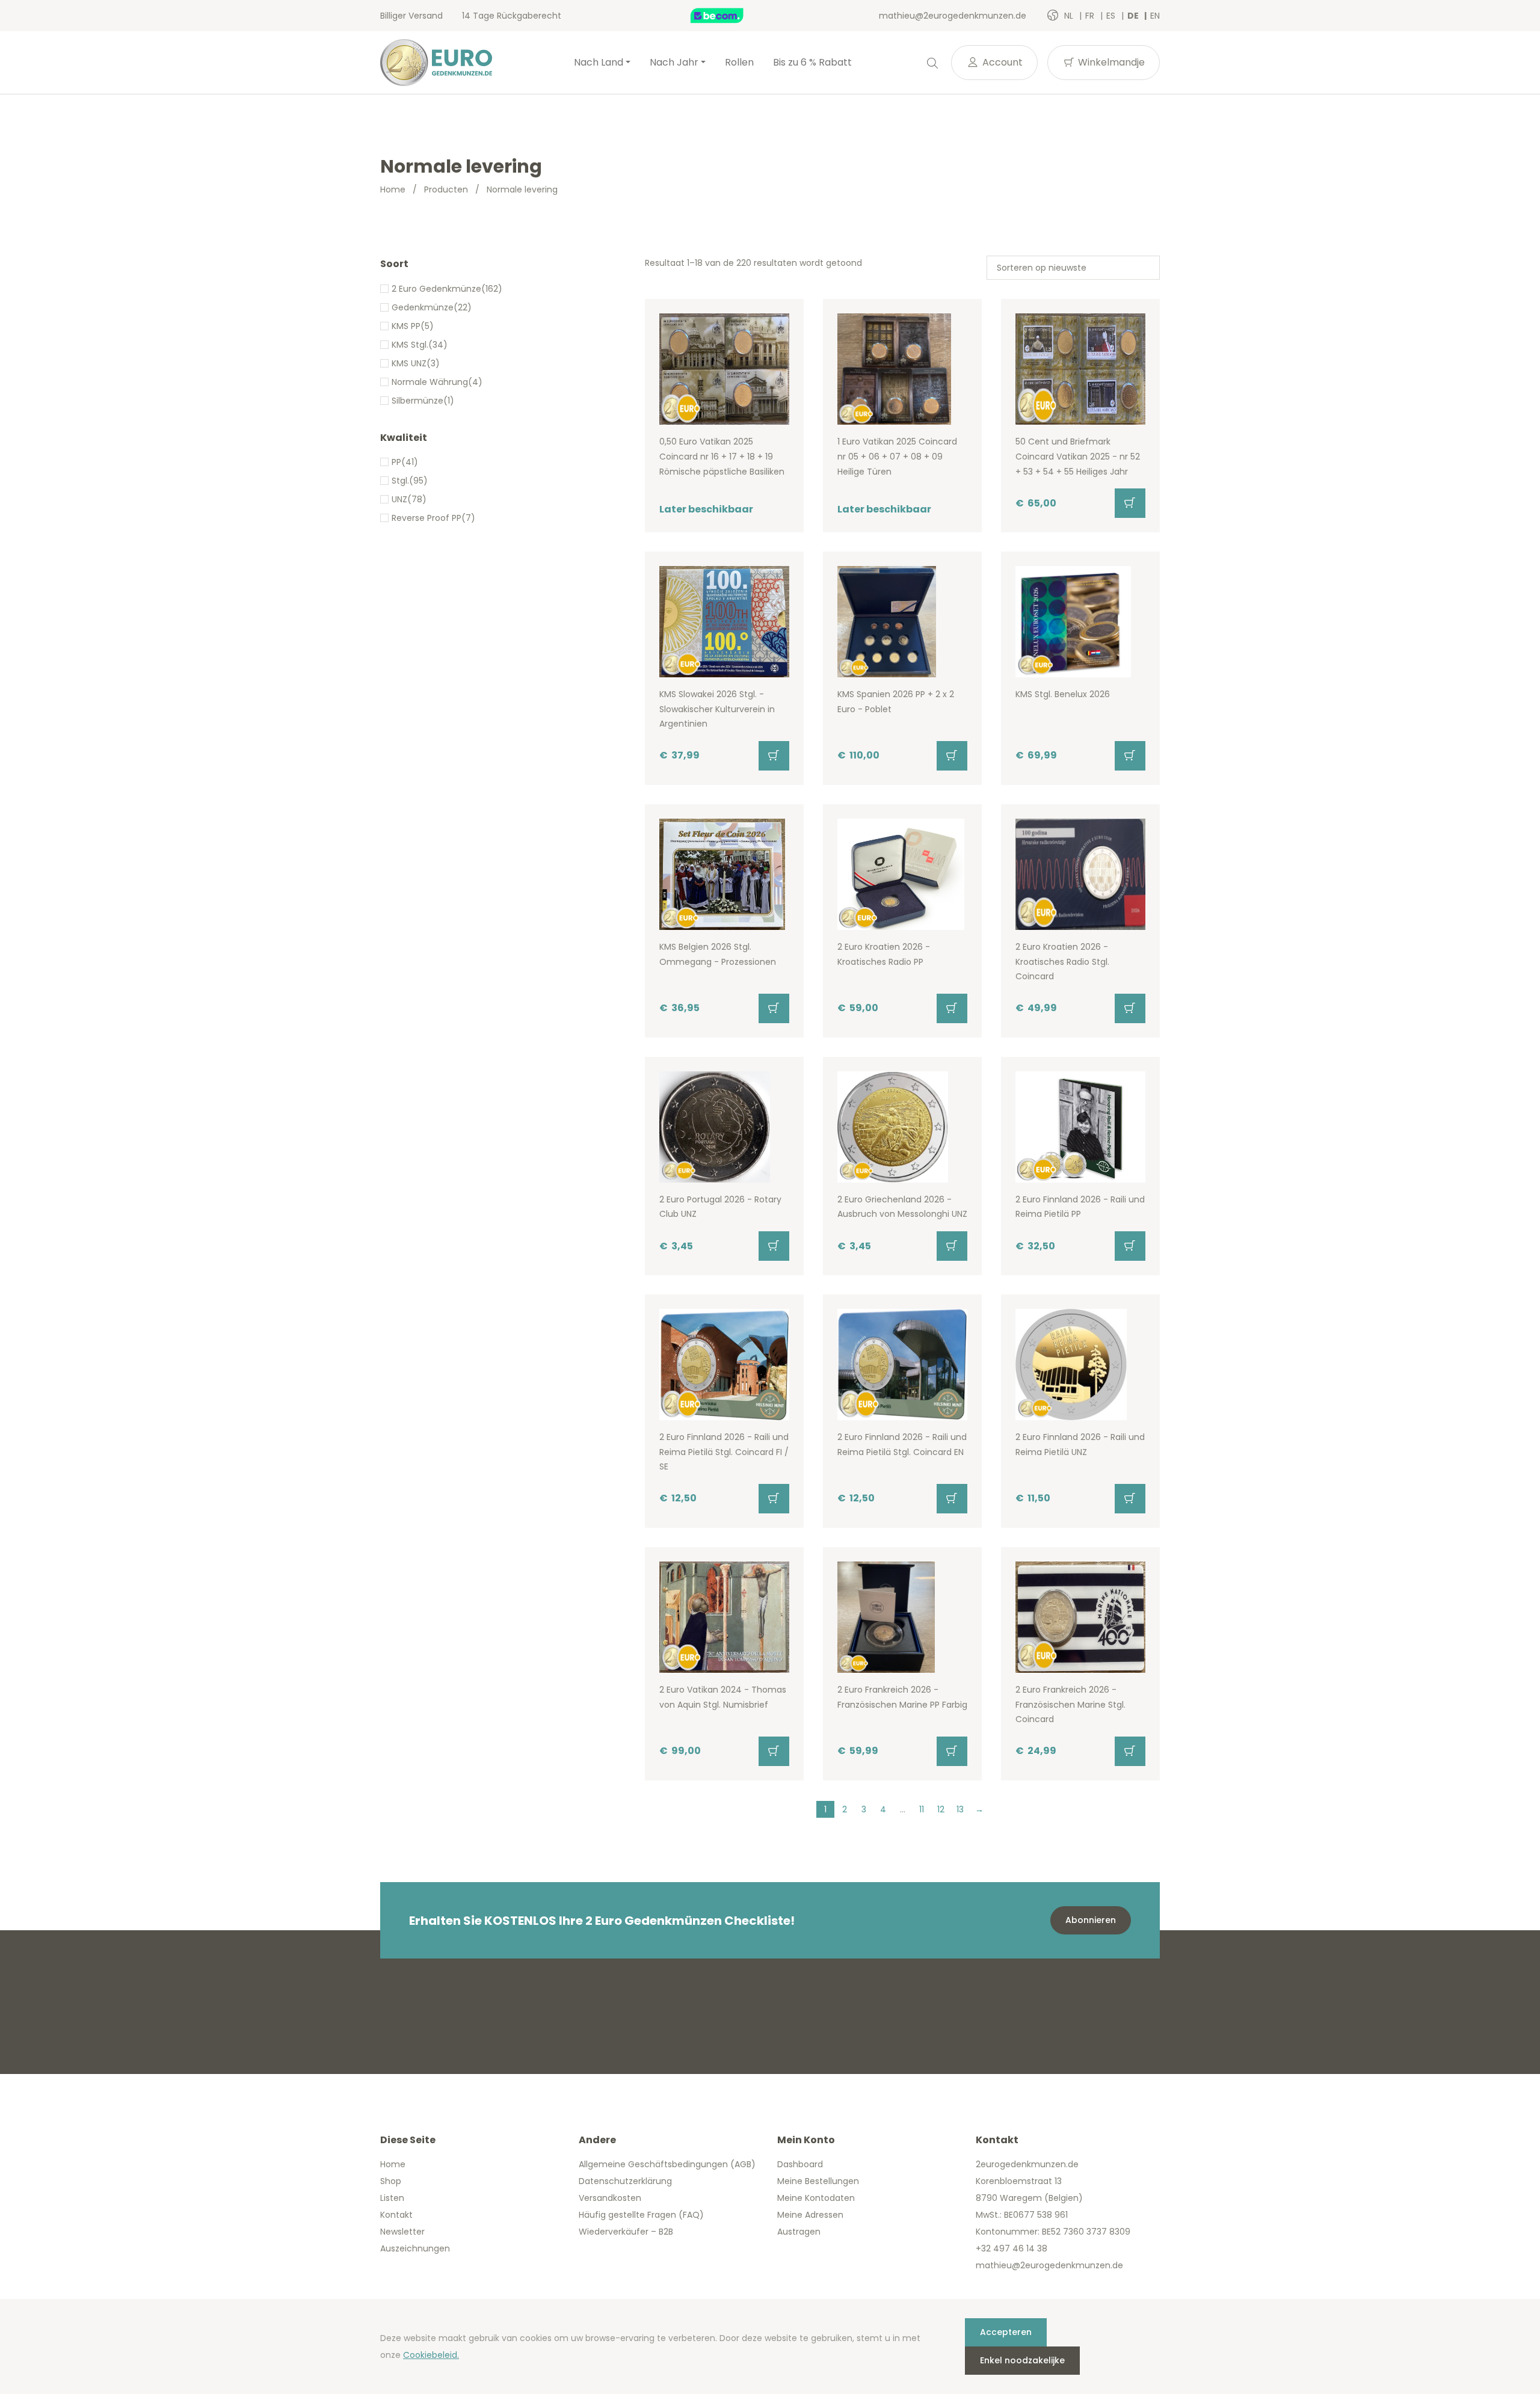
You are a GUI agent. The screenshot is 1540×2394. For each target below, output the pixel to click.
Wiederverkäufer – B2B (626, 2232)
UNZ (399, 499)
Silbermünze (417, 401)
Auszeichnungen (415, 2248)
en (1155, 16)
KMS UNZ (409, 363)
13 (960, 1809)
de (1134, 16)
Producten (446, 189)
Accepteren (1006, 2332)
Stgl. (400, 481)
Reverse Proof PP (427, 518)
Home (393, 189)
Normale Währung (430, 382)
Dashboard (800, 2164)
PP (396, 462)
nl (1070, 16)
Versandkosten (610, 2198)
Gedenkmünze (423, 307)
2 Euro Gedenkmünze (436, 289)
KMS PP (406, 326)
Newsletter (402, 2232)
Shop (391, 2181)
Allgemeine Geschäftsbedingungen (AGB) (667, 2164)
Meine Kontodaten (816, 2198)
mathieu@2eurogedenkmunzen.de (953, 16)
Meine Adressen (810, 2215)
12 (941, 1809)
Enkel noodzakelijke (1022, 2360)
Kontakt (396, 2215)
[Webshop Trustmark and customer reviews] (730, 16)
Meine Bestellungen (818, 2181)
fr (1091, 16)
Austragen (799, 2232)
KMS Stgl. (410, 345)
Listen (392, 2198)
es (1112, 16)
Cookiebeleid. (431, 2355)
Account (1001, 62)
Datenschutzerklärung (625, 2181)
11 (922, 1809)
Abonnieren (1091, 1920)
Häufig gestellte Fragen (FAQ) (641, 2215)
